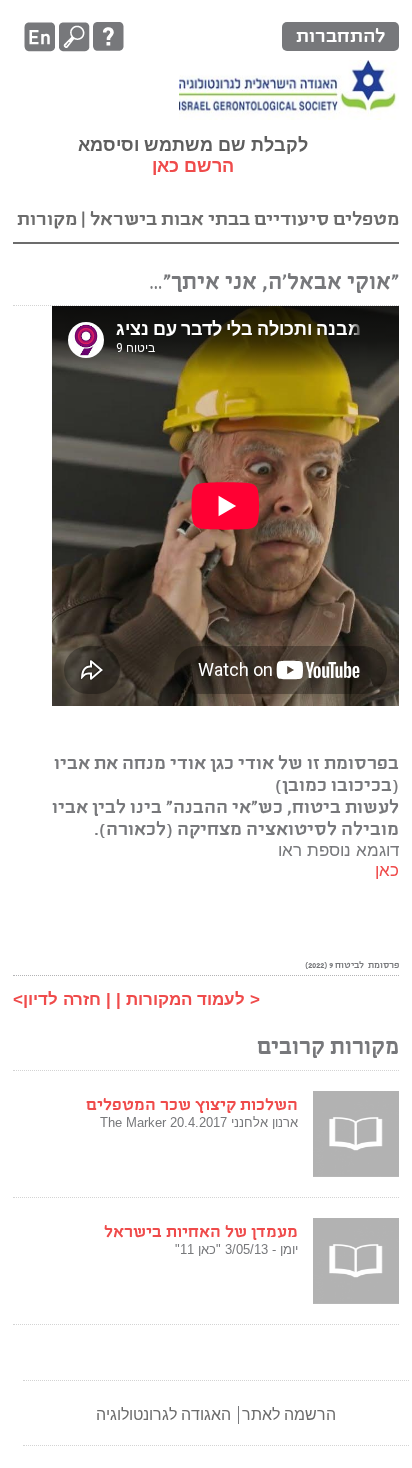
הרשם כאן (193, 166)
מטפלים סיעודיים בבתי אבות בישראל (242, 219)
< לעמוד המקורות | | (183, 999)
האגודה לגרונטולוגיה (163, 1414)
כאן (387, 870)
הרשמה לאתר (289, 1414)
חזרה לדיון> (57, 999)
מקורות (47, 219)
